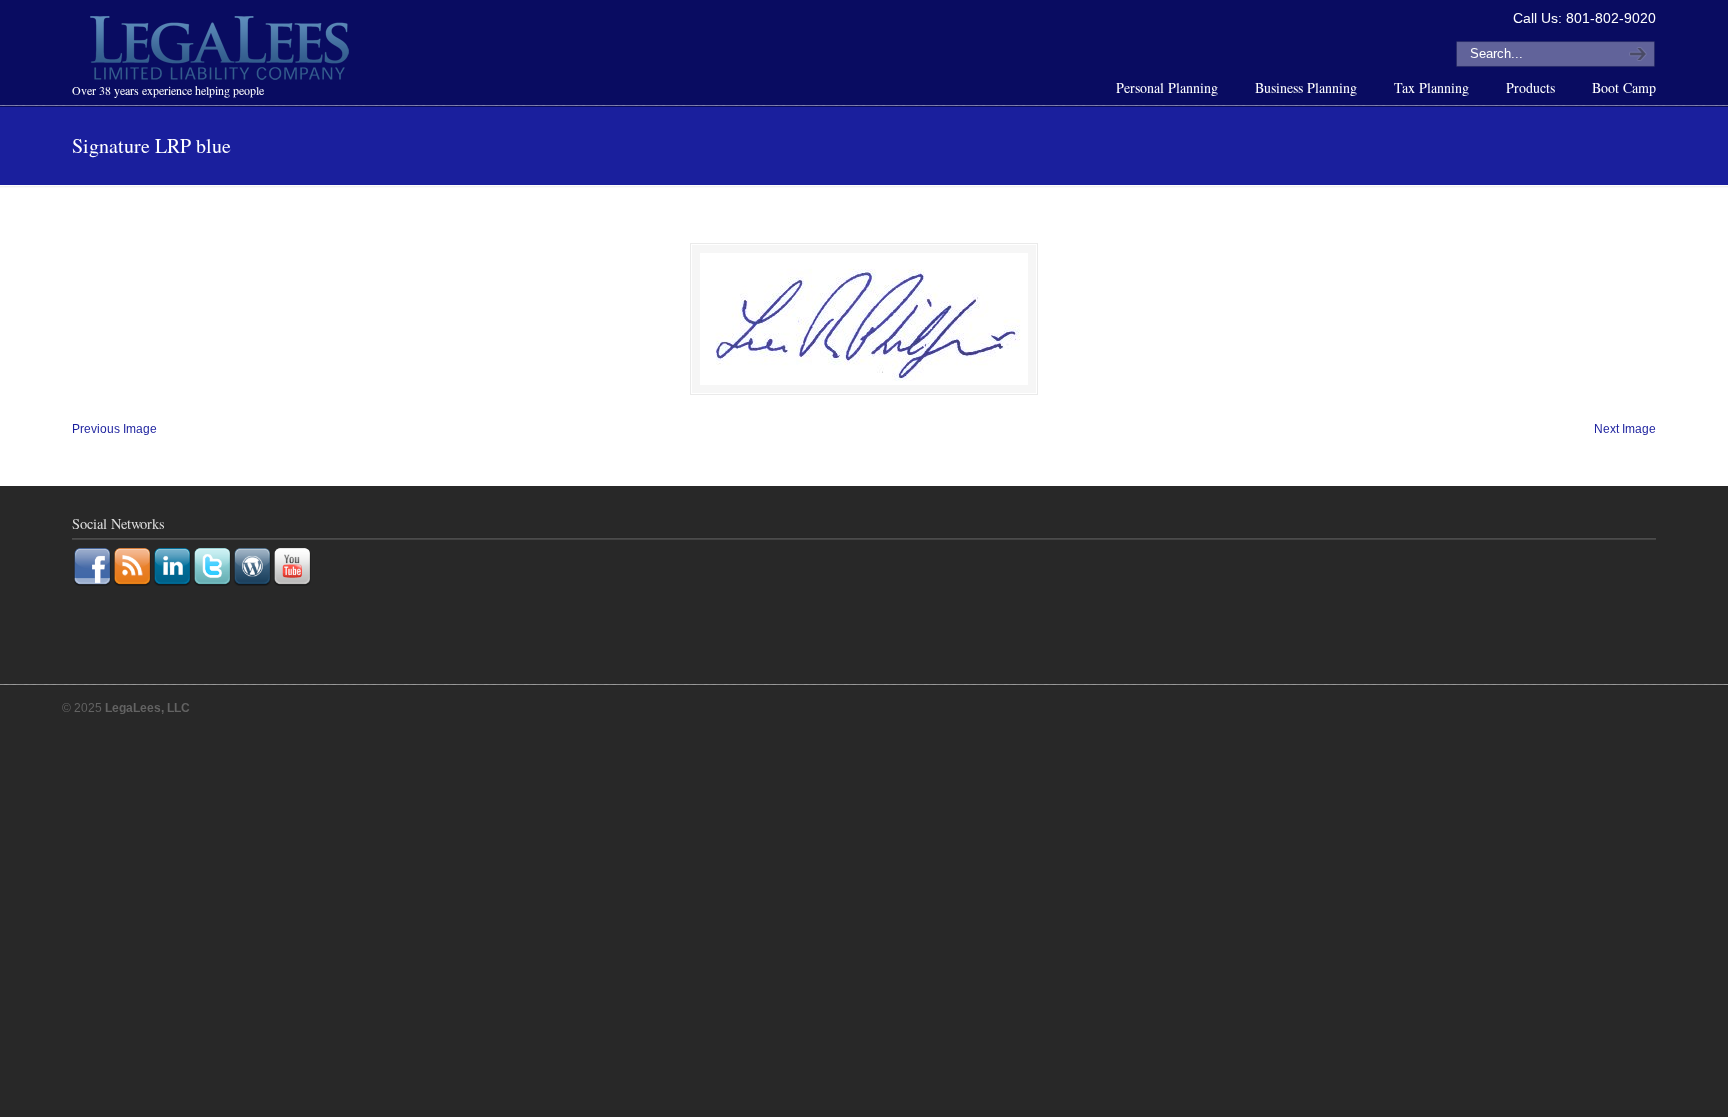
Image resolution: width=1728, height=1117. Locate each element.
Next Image (1625, 429)
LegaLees (222, 51)
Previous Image (114, 429)
